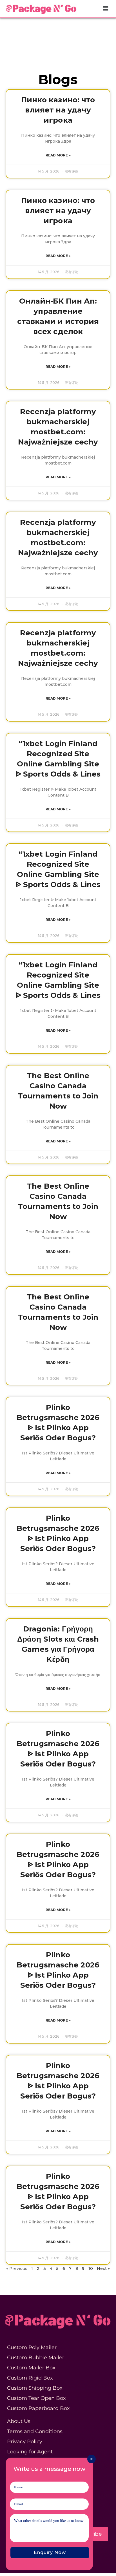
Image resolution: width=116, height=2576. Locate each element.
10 (91, 2268)
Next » (103, 2268)
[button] (106, 9)
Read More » (58, 155)
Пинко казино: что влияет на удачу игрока (58, 110)
